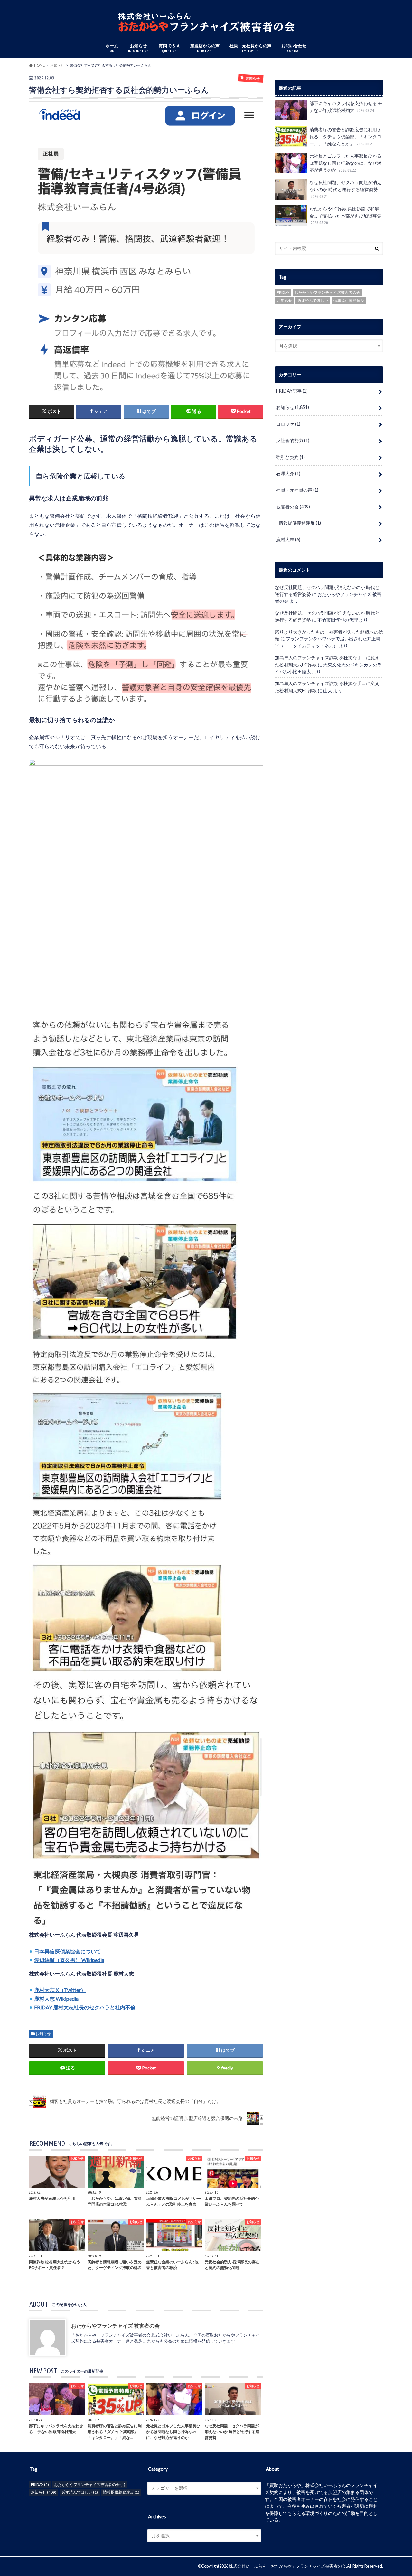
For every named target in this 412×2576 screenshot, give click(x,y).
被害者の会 (293, 507)
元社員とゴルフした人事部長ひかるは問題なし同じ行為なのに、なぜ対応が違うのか (345, 163)
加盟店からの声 (205, 48)
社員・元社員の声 (297, 490)
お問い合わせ (294, 48)
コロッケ (288, 424)
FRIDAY (283, 292)
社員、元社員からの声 (250, 48)
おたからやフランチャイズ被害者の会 (327, 292)
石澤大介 (288, 474)
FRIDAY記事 (292, 391)
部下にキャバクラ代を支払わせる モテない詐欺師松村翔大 (346, 107)
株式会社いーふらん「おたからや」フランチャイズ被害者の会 (287, 2566)
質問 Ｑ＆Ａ (169, 48)
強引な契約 (290, 457)
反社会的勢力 (293, 440)
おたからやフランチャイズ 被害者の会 (115, 2325)
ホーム (112, 48)
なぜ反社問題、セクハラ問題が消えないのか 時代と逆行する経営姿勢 (345, 189)
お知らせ (138, 48)
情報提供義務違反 (349, 300)
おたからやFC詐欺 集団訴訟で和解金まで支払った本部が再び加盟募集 (346, 215)
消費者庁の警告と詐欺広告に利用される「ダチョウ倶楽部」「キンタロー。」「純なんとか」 (345, 136)
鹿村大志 (288, 539)
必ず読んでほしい (313, 300)
